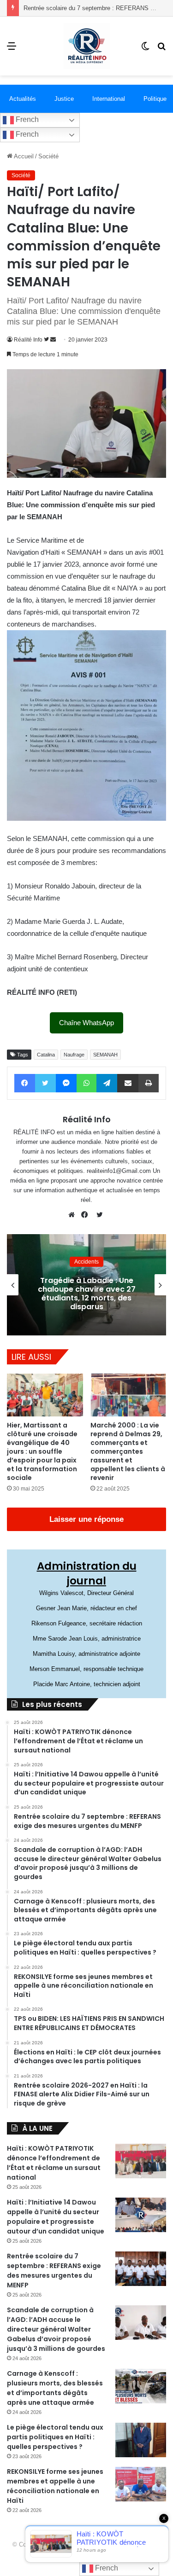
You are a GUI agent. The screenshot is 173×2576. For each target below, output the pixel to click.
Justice (64, 99)
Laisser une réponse (86, 1519)
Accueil (23, 156)
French (26, 119)
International (109, 99)
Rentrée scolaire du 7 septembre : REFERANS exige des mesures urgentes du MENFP (54, 2271)
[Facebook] (87, 1215)
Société (48, 156)
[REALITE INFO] (87, 46)
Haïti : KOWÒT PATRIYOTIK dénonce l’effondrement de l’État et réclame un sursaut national (54, 2163)
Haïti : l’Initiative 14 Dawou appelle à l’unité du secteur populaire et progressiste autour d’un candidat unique (56, 2217)
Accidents (101, 1257)
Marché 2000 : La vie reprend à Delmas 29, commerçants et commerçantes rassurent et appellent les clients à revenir (128, 1451)
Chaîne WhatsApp (86, 1023)
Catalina (46, 1055)
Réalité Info (28, 340)
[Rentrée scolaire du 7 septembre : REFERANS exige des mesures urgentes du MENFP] (141, 2269)
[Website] (74, 1215)
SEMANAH (105, 1055)
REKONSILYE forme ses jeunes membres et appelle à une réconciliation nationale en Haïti (55, 2486)
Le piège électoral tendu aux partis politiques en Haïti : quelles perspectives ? (55, 2437)
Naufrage (74, 1055)
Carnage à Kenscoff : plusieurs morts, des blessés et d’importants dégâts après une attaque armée (55, 2388)
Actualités (23, 99)
